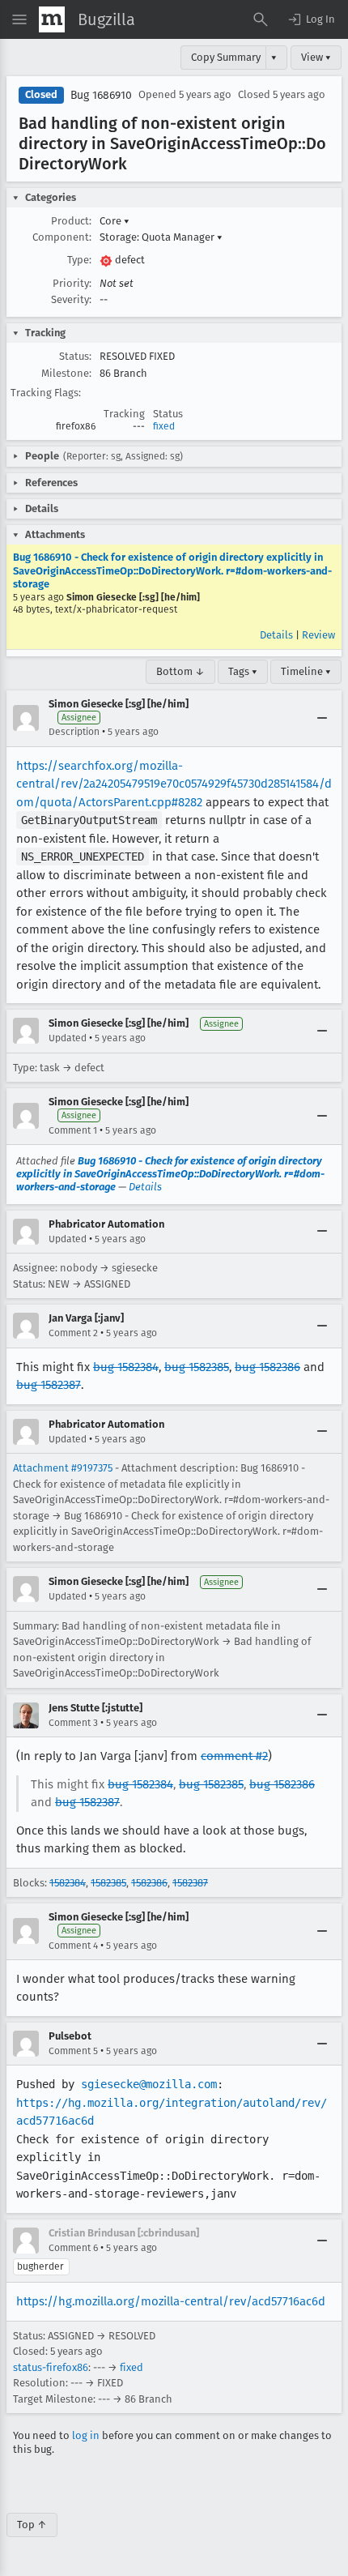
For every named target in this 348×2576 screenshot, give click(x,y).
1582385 (108, 1883)
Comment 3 (73, 1723)
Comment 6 (73, 2248)
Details (276, 635)
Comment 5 (73, 2051)
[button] (311, 19)
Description (74, 732)
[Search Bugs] (261, 19)
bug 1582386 (267, 1367)
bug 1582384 (126, 1367)
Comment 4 (73, 1946)
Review (318, 635)
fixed (164, 426)
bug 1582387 (49, 1385)
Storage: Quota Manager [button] (161, 237)
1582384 (68, 1883)
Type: (79, 260)
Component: (62, 237)
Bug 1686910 (101, 95)
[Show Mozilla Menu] (52, 19)
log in (86, 2435)
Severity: (71, 299)
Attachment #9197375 (63, 1468)
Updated (68, 1038)
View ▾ (316, 57)
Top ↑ (32, 2525)
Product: (71, 221)
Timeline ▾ (306, 671)
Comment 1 (73, 1130)
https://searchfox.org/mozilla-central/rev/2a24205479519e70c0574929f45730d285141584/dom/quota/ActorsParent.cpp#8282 (174, 784)
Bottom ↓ (180, 671)
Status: (75, 356)
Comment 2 (73, 1333)
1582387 (190, 1883)
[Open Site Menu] (19, 19)
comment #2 (234, 1756)
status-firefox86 (51, 2367)
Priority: (72, 283)
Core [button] (115, 221)
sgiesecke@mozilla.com (149, 2084)
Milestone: (66, 373)
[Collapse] (322, 718)
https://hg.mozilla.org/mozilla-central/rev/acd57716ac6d (171, 2301)
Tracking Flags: (46, 393)
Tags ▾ (243, 671)
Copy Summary (226, 57)
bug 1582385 (197, 1367)
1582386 (149, 1883)
